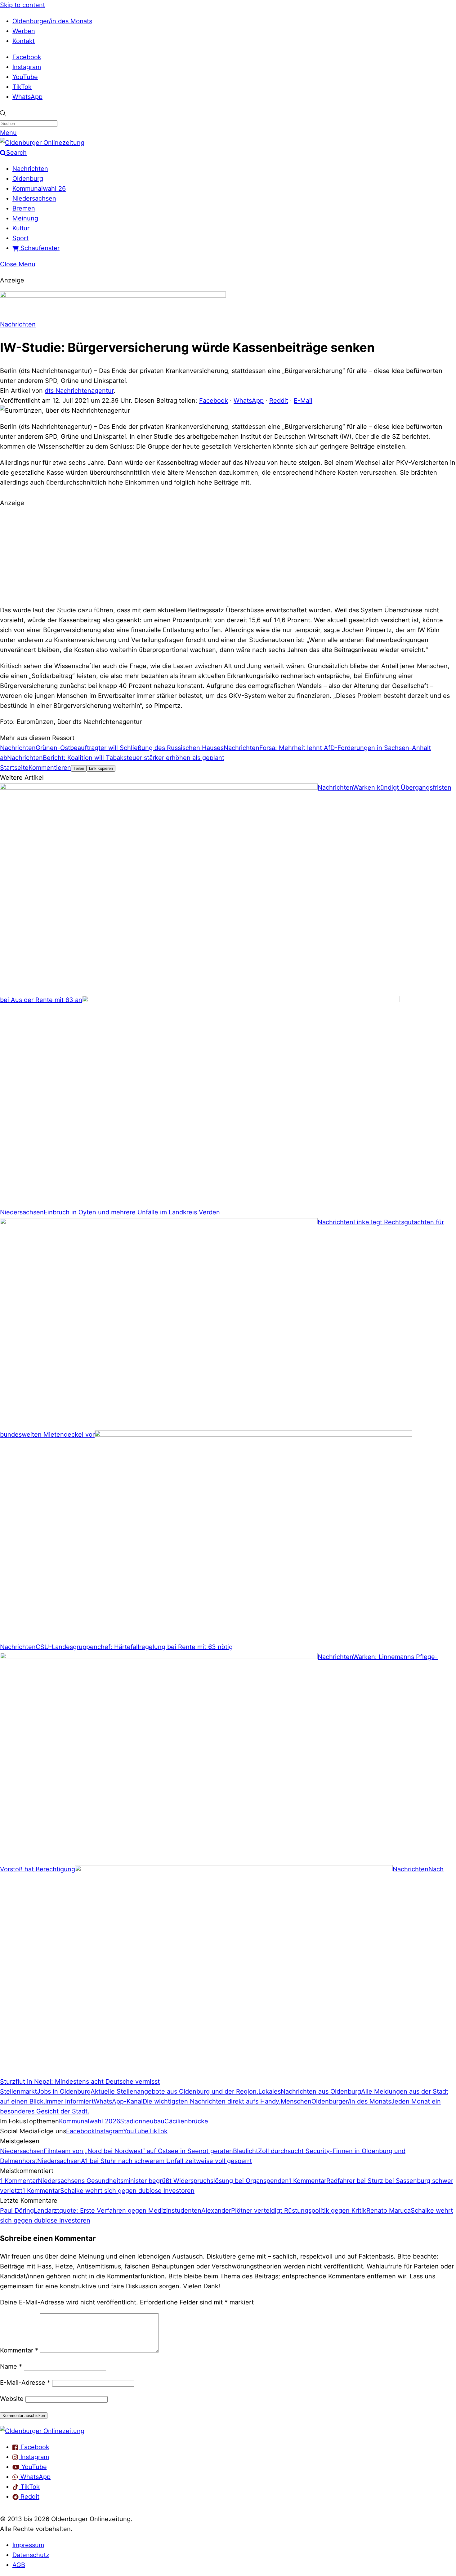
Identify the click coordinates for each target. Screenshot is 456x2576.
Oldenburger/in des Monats (52, 21)
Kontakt (24, 41)
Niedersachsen (34, 198)
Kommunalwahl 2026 (89, 2121)
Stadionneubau (142, 2121)
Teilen (79, 768)
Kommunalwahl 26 (39, 188)
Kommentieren (50, 768)
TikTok (22, 87)
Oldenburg (28, 179)
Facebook (27, 57)
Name (11, 2366)
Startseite (14, 768)
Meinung (25, 218)
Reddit (279, 401)
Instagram (27, 67)
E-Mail (303, 401)
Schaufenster (39, 248)
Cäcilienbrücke (186, 2121)
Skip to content (22, 5)
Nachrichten (30, 169)
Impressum (28, 2545)
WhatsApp (27, 97)
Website (12, 2399)
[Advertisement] (228, 556)
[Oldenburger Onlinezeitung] (42, 2431)
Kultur (21, 228)
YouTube (25, 77)
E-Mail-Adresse (25, 2383)
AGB (19, 2565)
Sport (20, 238)
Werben (24, 31)
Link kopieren (101, 768)
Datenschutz (31, 2555)
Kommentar (19, 2350)
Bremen (24, 208)
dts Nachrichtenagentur (79, 391)
